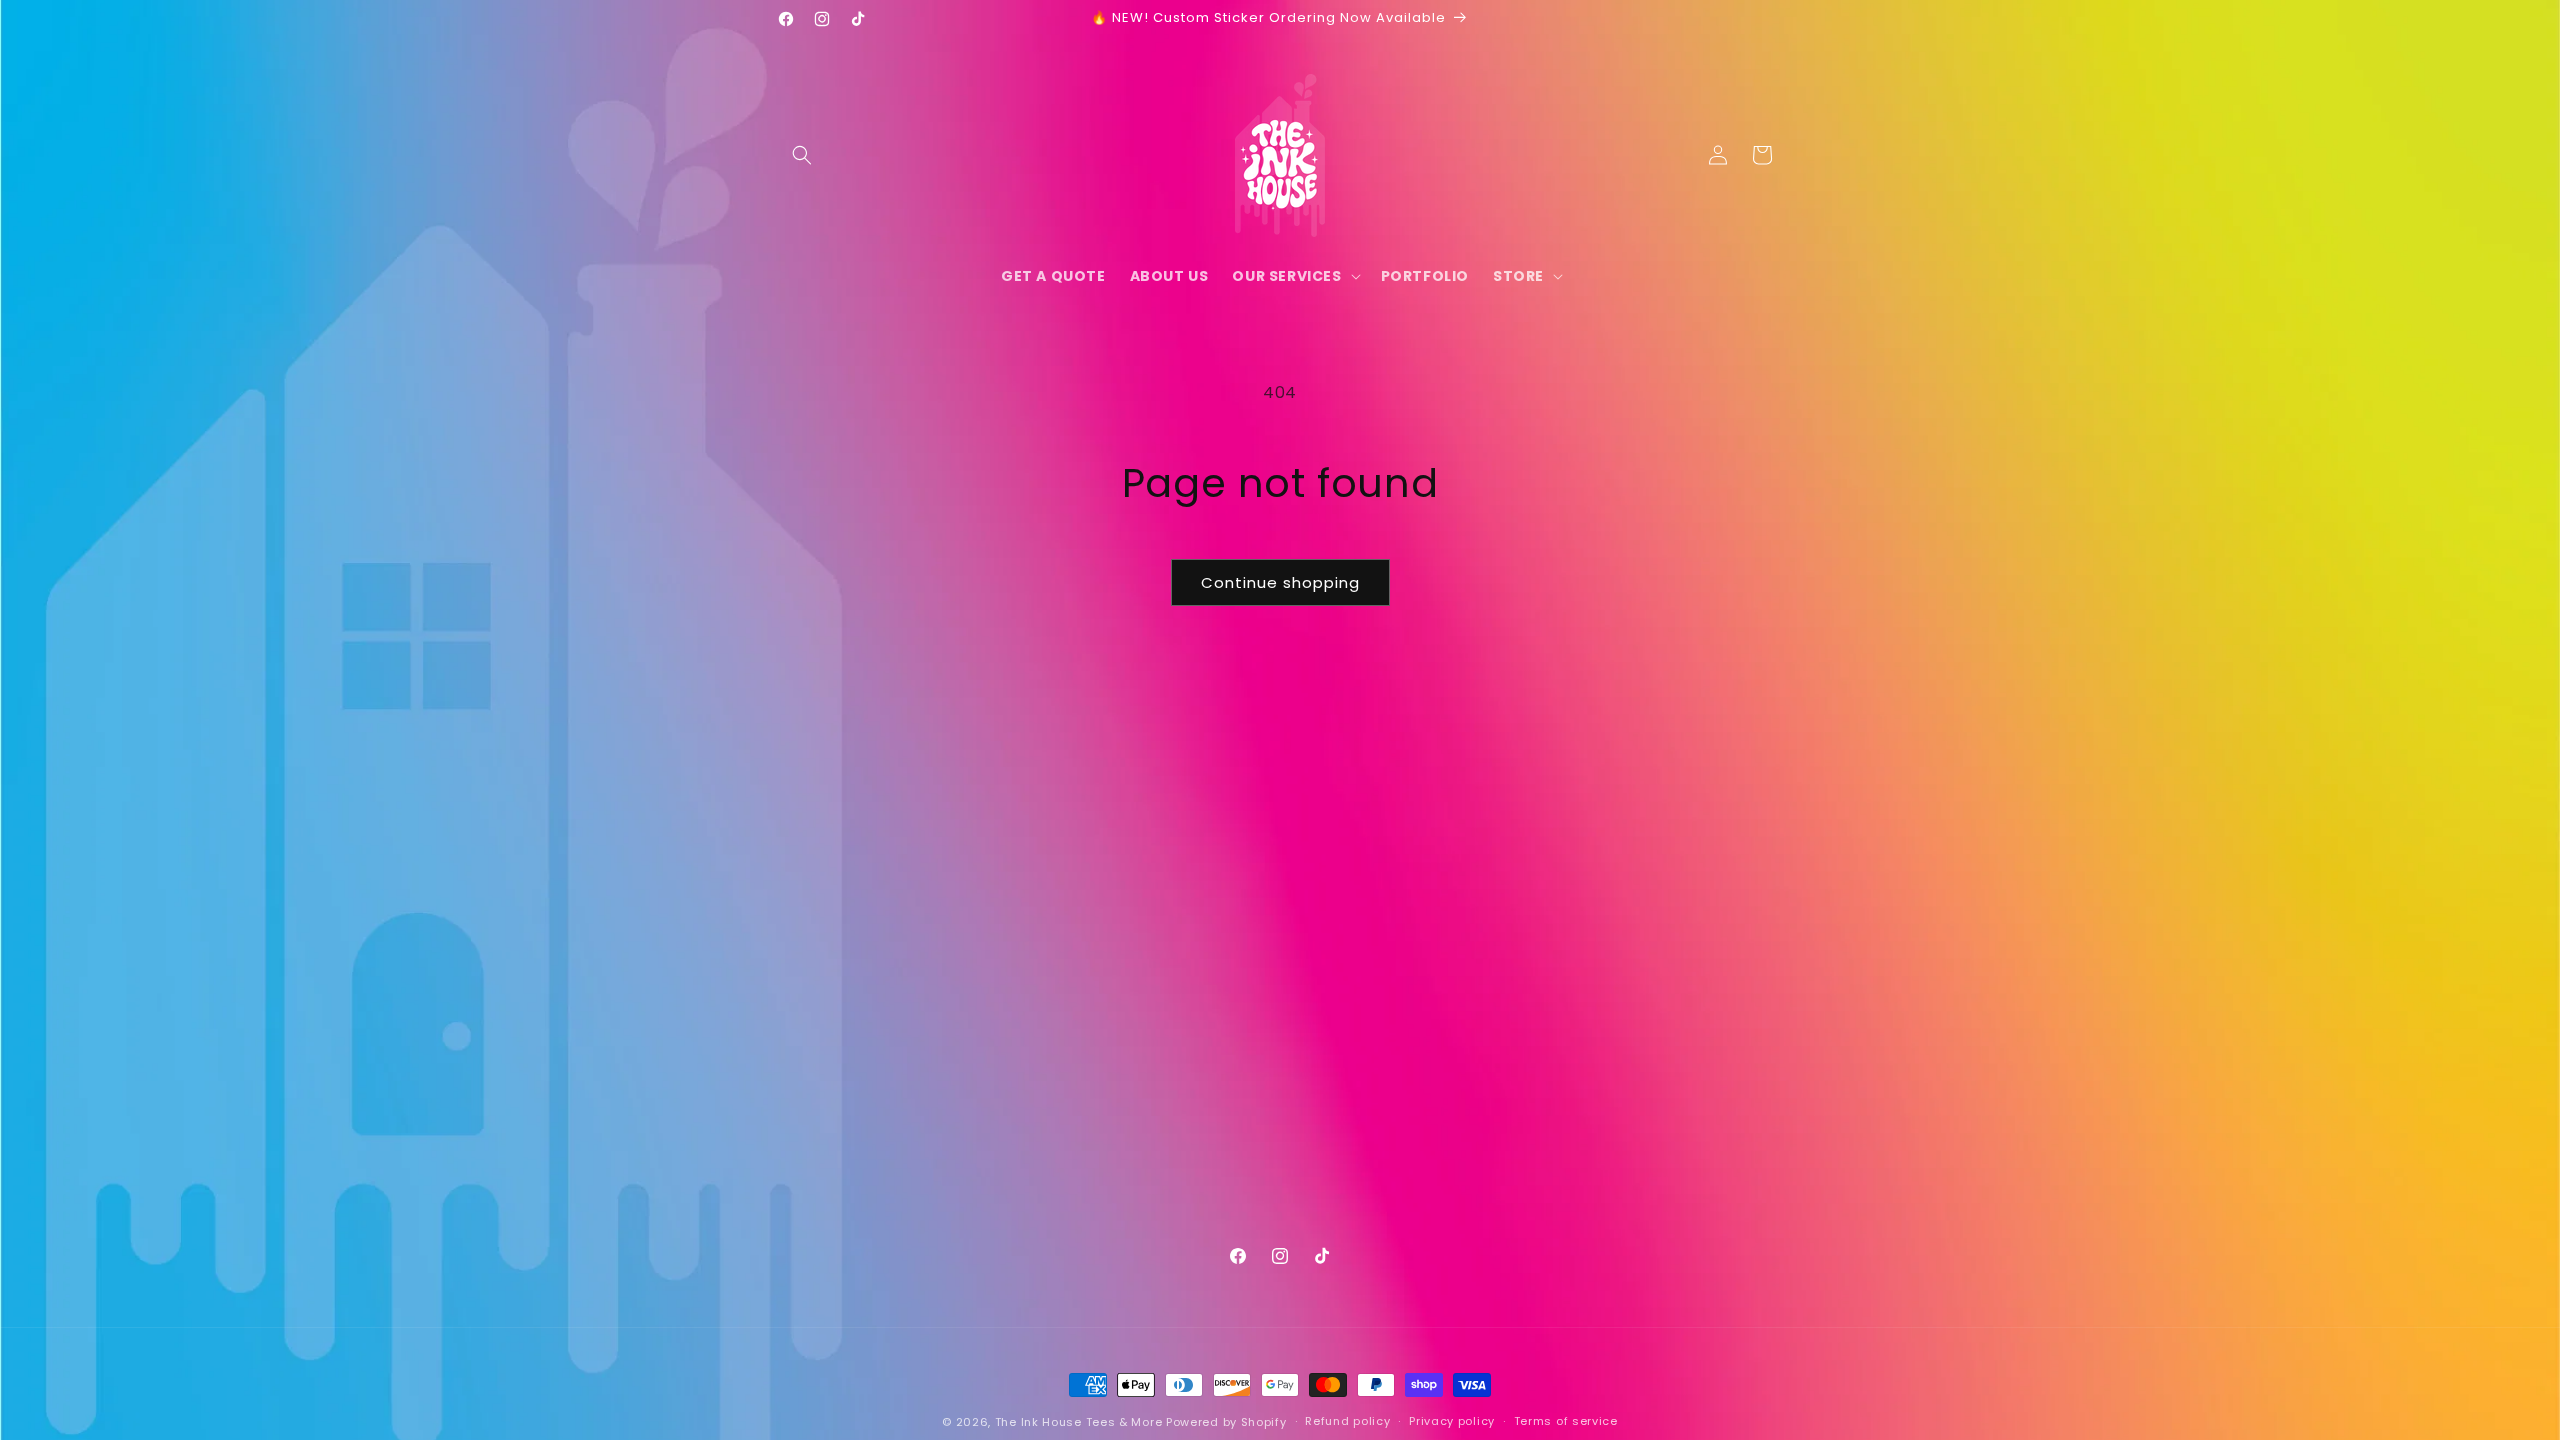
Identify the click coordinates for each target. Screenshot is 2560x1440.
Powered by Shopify (1226, 1422)
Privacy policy (1452, 1421)
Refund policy (1347, 1421)
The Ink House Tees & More (1079, 1422)
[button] (802, 155)
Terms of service (1566, 1421)
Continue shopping (1280, 582)
